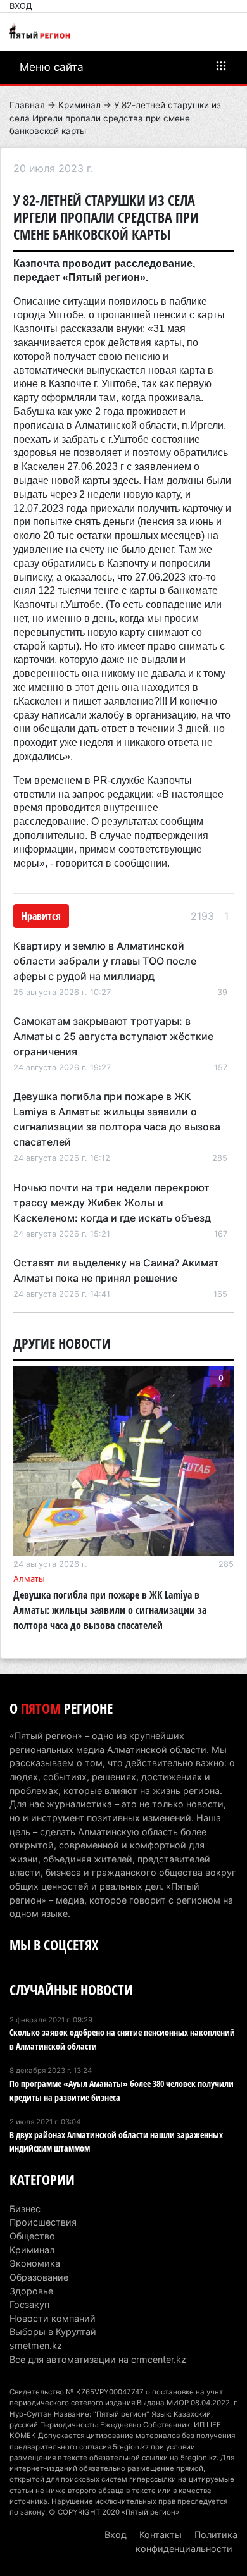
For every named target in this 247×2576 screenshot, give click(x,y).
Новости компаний (53, 2318)
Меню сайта (52, 67)
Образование (39, 2277)
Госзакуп (29, 2304)
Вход (21, 6)
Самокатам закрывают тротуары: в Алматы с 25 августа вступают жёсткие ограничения (113, 1036)
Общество (32, 2236)
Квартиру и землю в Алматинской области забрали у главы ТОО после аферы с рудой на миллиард (105, 961)
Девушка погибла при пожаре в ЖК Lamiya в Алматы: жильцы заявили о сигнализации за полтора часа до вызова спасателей (110, 1610)
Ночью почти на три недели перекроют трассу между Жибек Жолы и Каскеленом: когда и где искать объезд (112, 1203)
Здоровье (31, 2291)
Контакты (161, 2535)
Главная (27, 105)
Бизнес (25, 2209)
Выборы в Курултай (53, 2331)
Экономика (35, 2263)
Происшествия (43, 2222)
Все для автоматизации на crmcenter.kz (98, 2359)
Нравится (41, 916)
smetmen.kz (36, 2345)
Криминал (79, 105)
